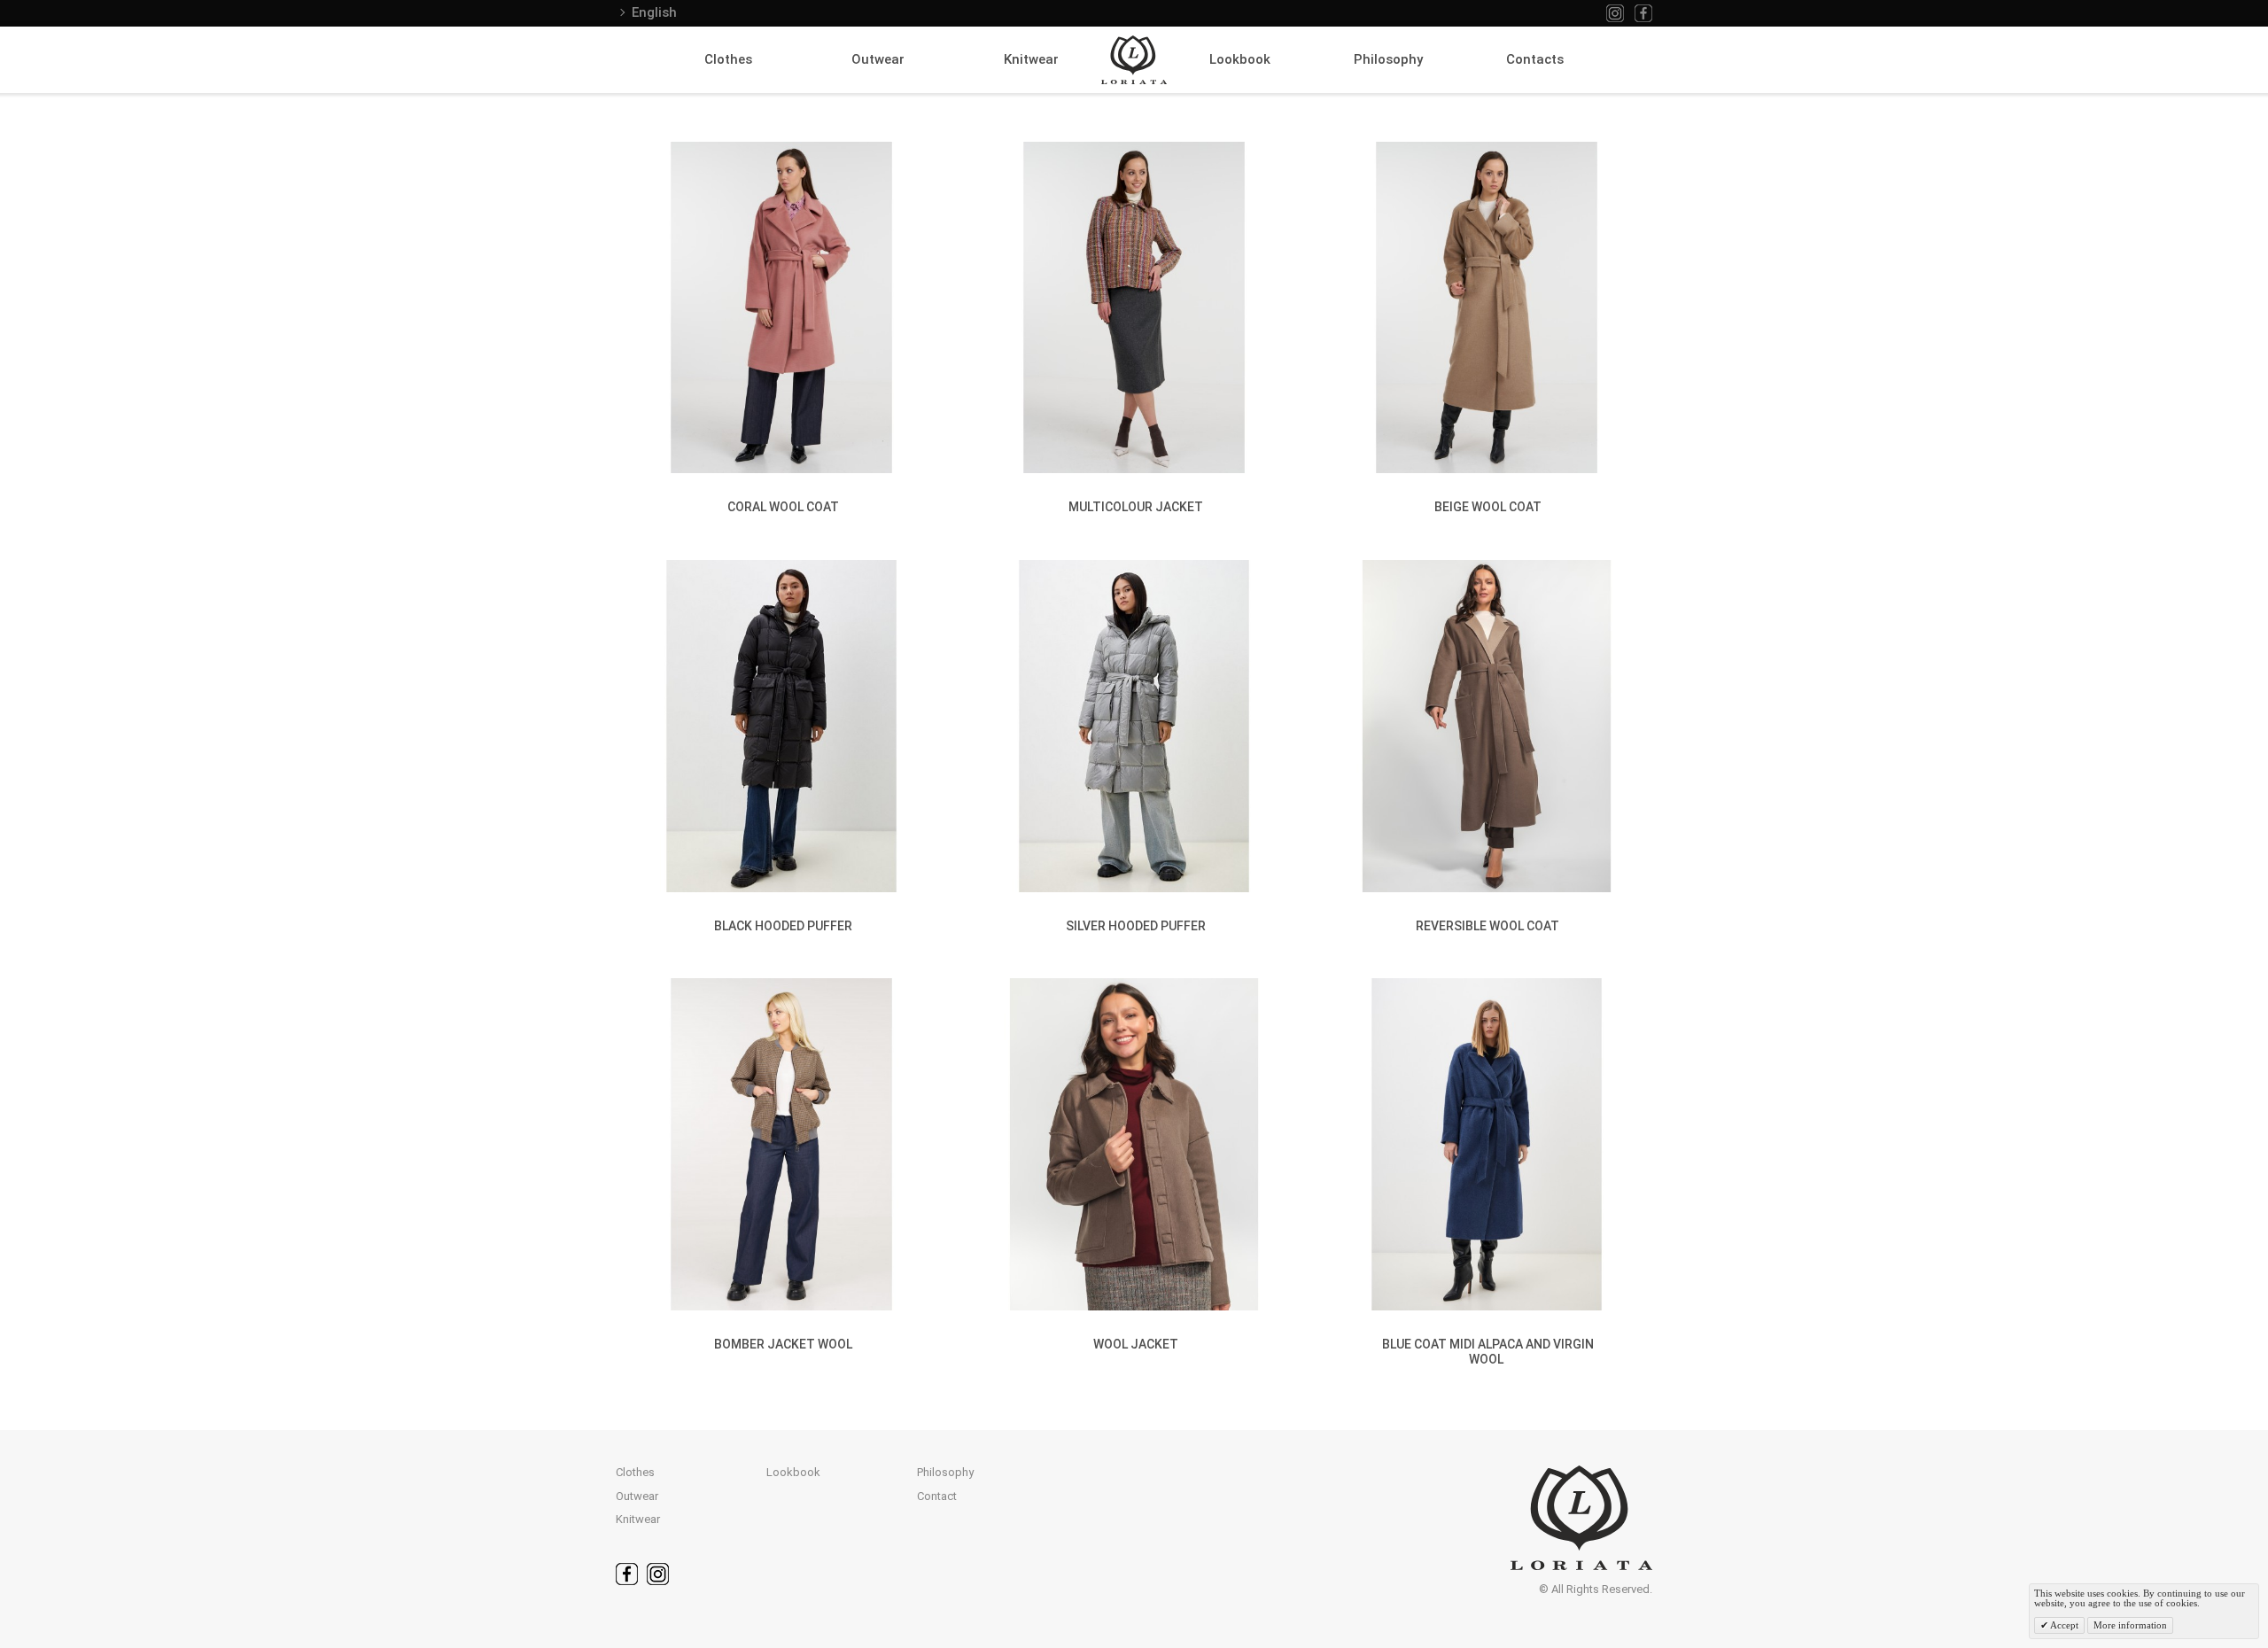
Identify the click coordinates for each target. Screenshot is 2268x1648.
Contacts (1535, 59)
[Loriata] (1134, 60)
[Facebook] (1643, 13)
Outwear (878, 59)
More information (2130, 1625)
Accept (2063, 1625)
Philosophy (1388, 59)
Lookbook (1240, 59)
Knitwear (1031, 59)
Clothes (728, 59)
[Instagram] (1615, 13)
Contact (937, 1496)
